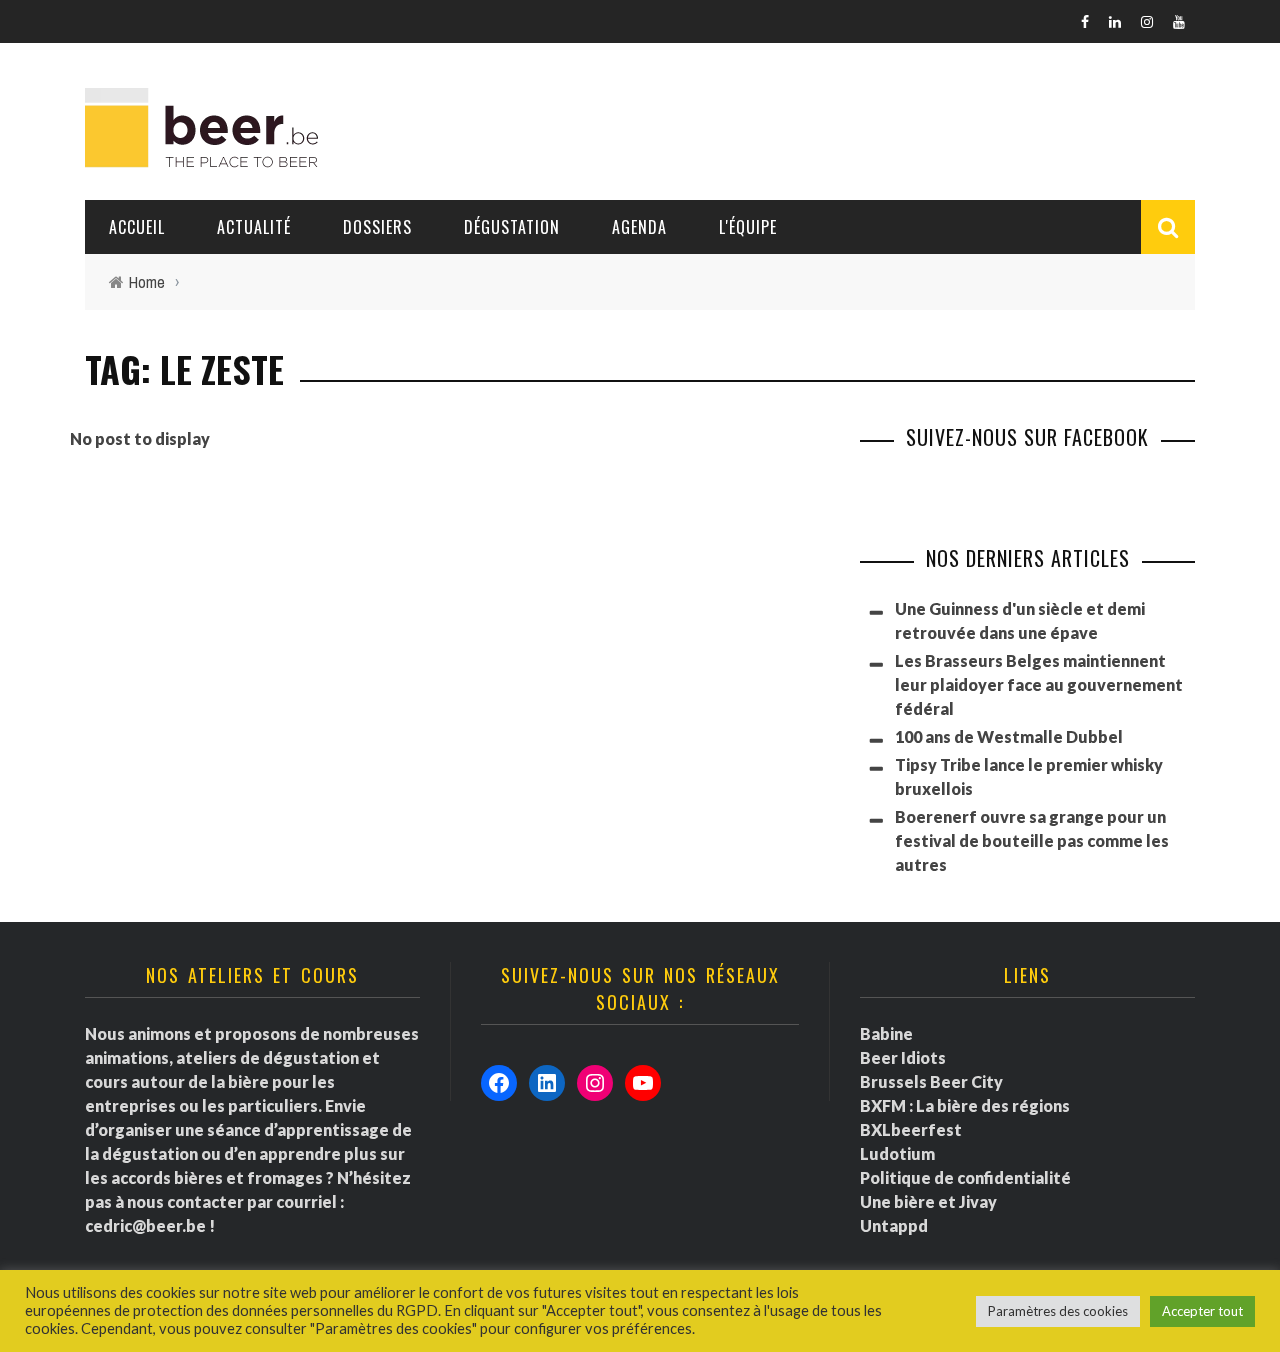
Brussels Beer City (931, 1081)
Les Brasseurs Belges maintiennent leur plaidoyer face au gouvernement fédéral (1039, 684)
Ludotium (897, 1153)
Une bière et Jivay (928, 1201)
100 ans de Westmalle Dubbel (1009, 736)
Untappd (894, 1225)
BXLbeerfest (911, 1129)
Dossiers (377, 227)
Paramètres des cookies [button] (1058, 1311)
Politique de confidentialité (965, 1177)
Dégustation (512, 227)
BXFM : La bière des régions (965, 1105)
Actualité (254, 227)
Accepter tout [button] (1202, 1311)
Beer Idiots (903, 1057)
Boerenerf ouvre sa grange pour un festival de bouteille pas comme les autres (1032, 840)
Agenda (639, 227)
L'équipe (748, 227)
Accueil (137, 227)
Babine (886, 1033)
